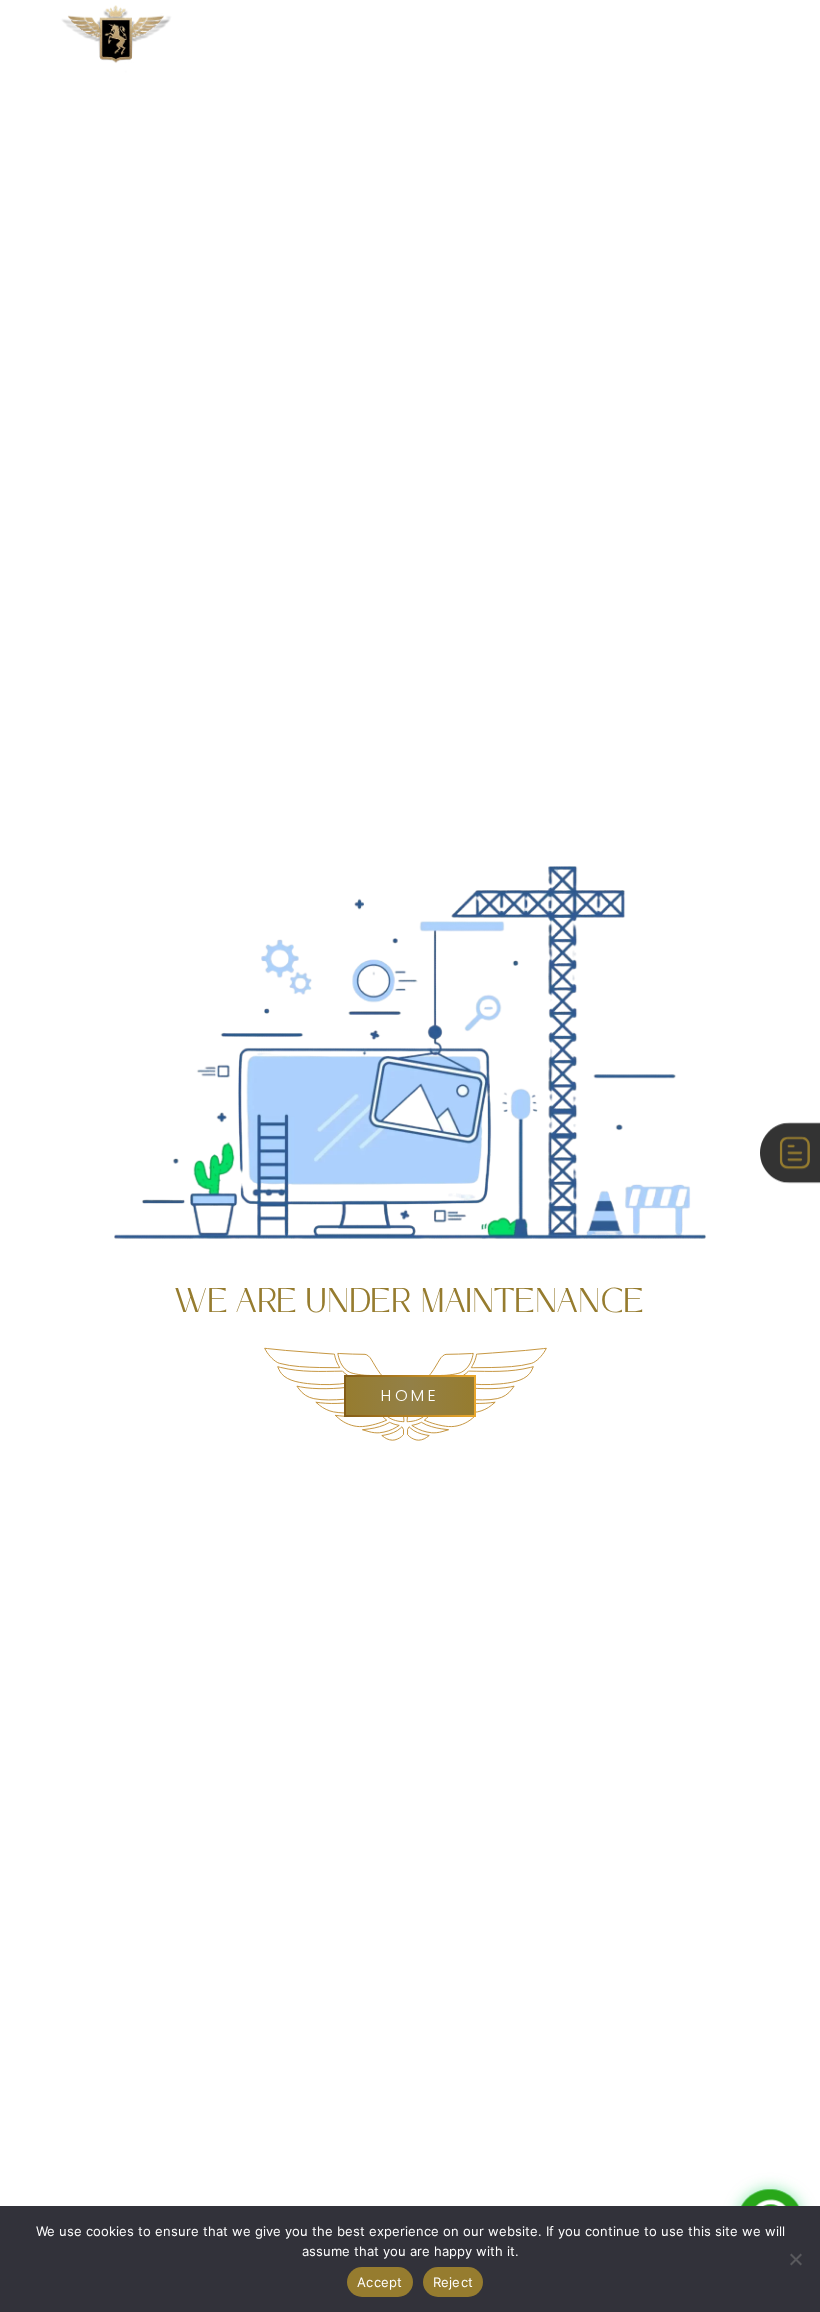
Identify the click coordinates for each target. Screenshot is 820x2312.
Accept (380, 2282)
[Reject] (795, 2259)
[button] (762, 40)
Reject (453, 2282)
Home (410, 1395)
